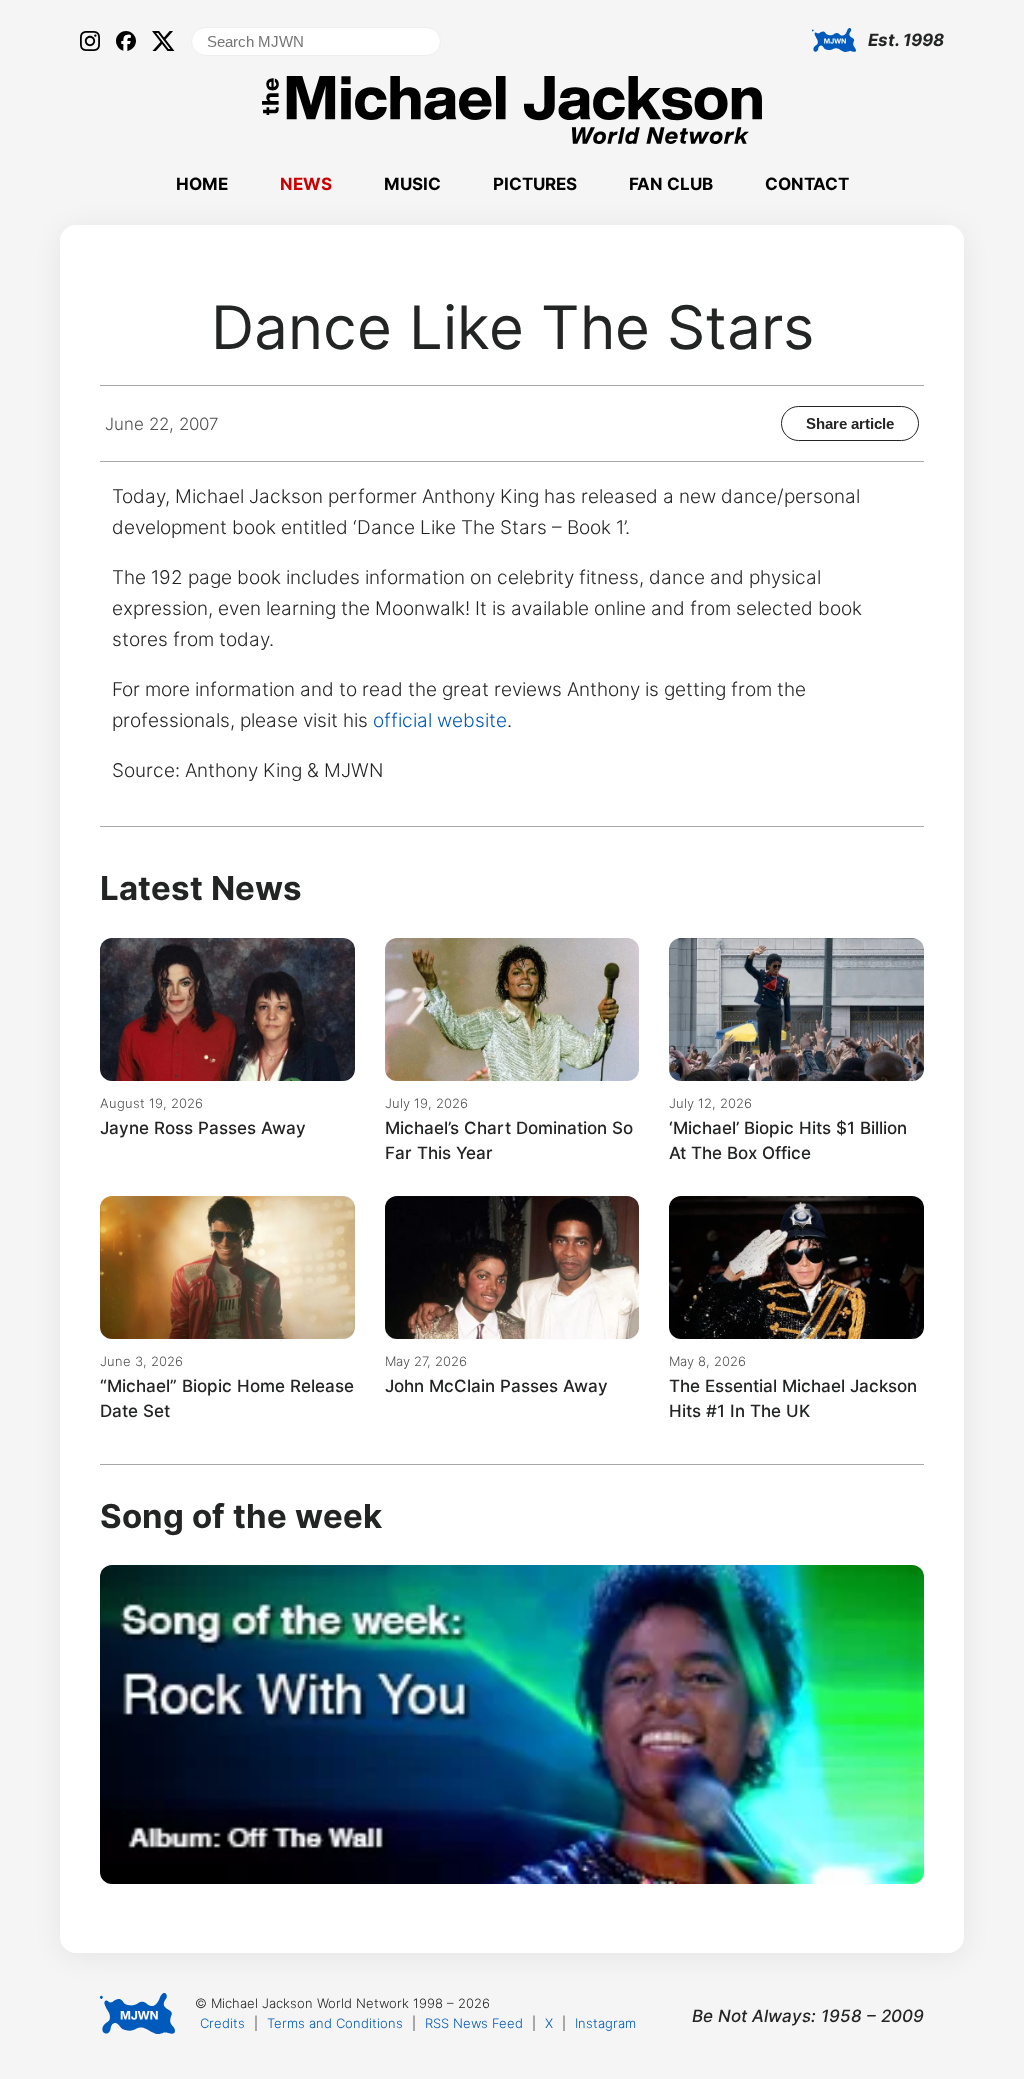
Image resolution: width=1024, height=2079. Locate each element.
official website (440, 720)
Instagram (605, 2023)
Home (202, 184)
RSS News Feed (474, 2023)
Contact (807, 184)
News (306, 184)
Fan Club (671, 184)
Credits (222, 2023)
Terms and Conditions (335, 2023)
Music (412, 184)
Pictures (535, 184)
